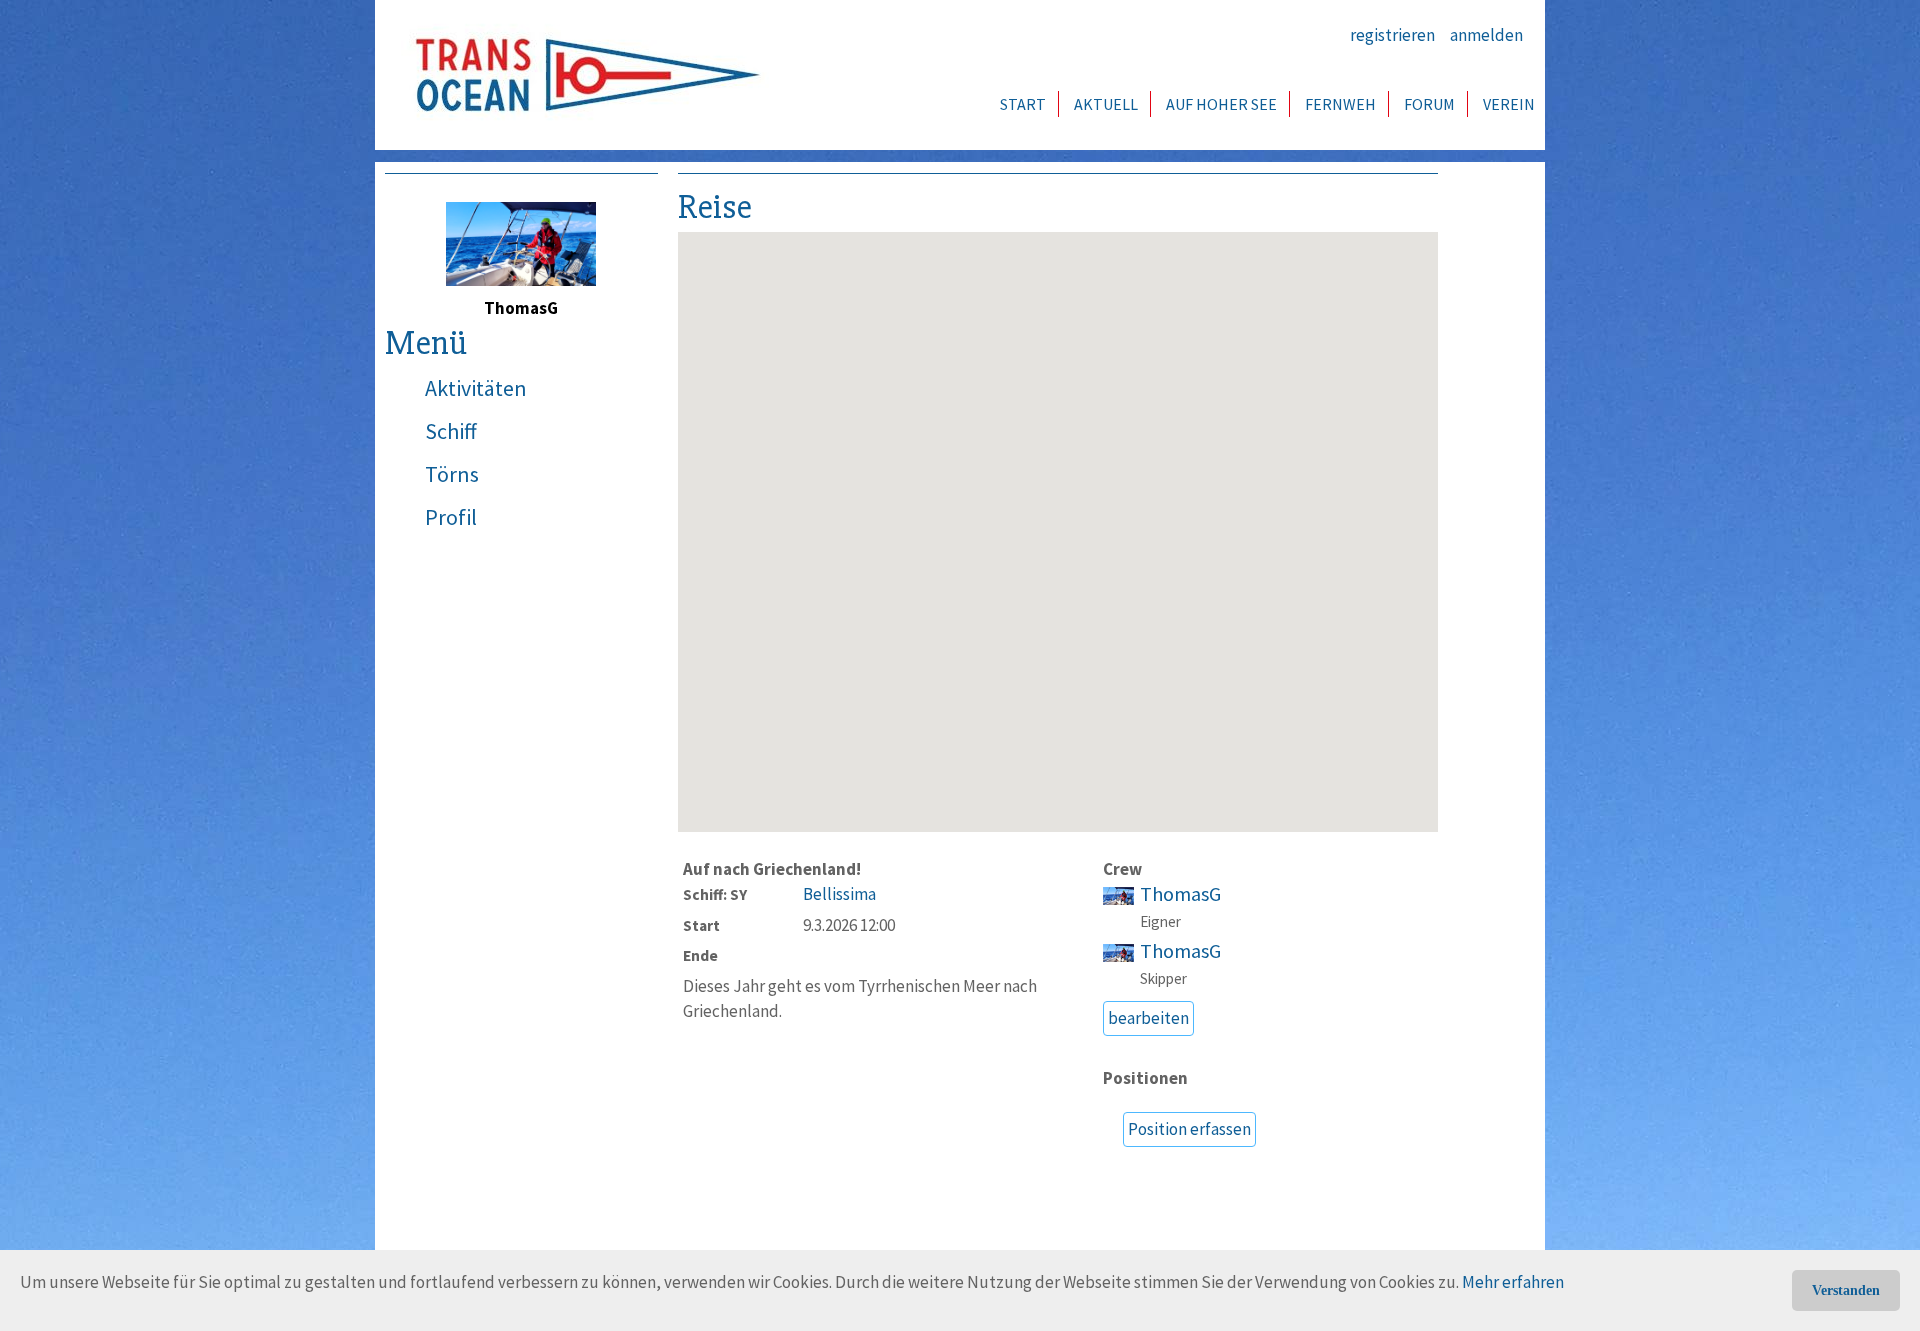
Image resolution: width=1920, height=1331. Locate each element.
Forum (1429, 104)
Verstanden (1846, 1290)
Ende (700, 955)
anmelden (1486, 35)
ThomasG (1180, 894)
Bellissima (839, 894)
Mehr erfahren (1513, 1282)
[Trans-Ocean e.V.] (581, 75)
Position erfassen (1189, 1129)
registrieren (1392, 35)
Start (1023, 104)
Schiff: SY (715, 894)
